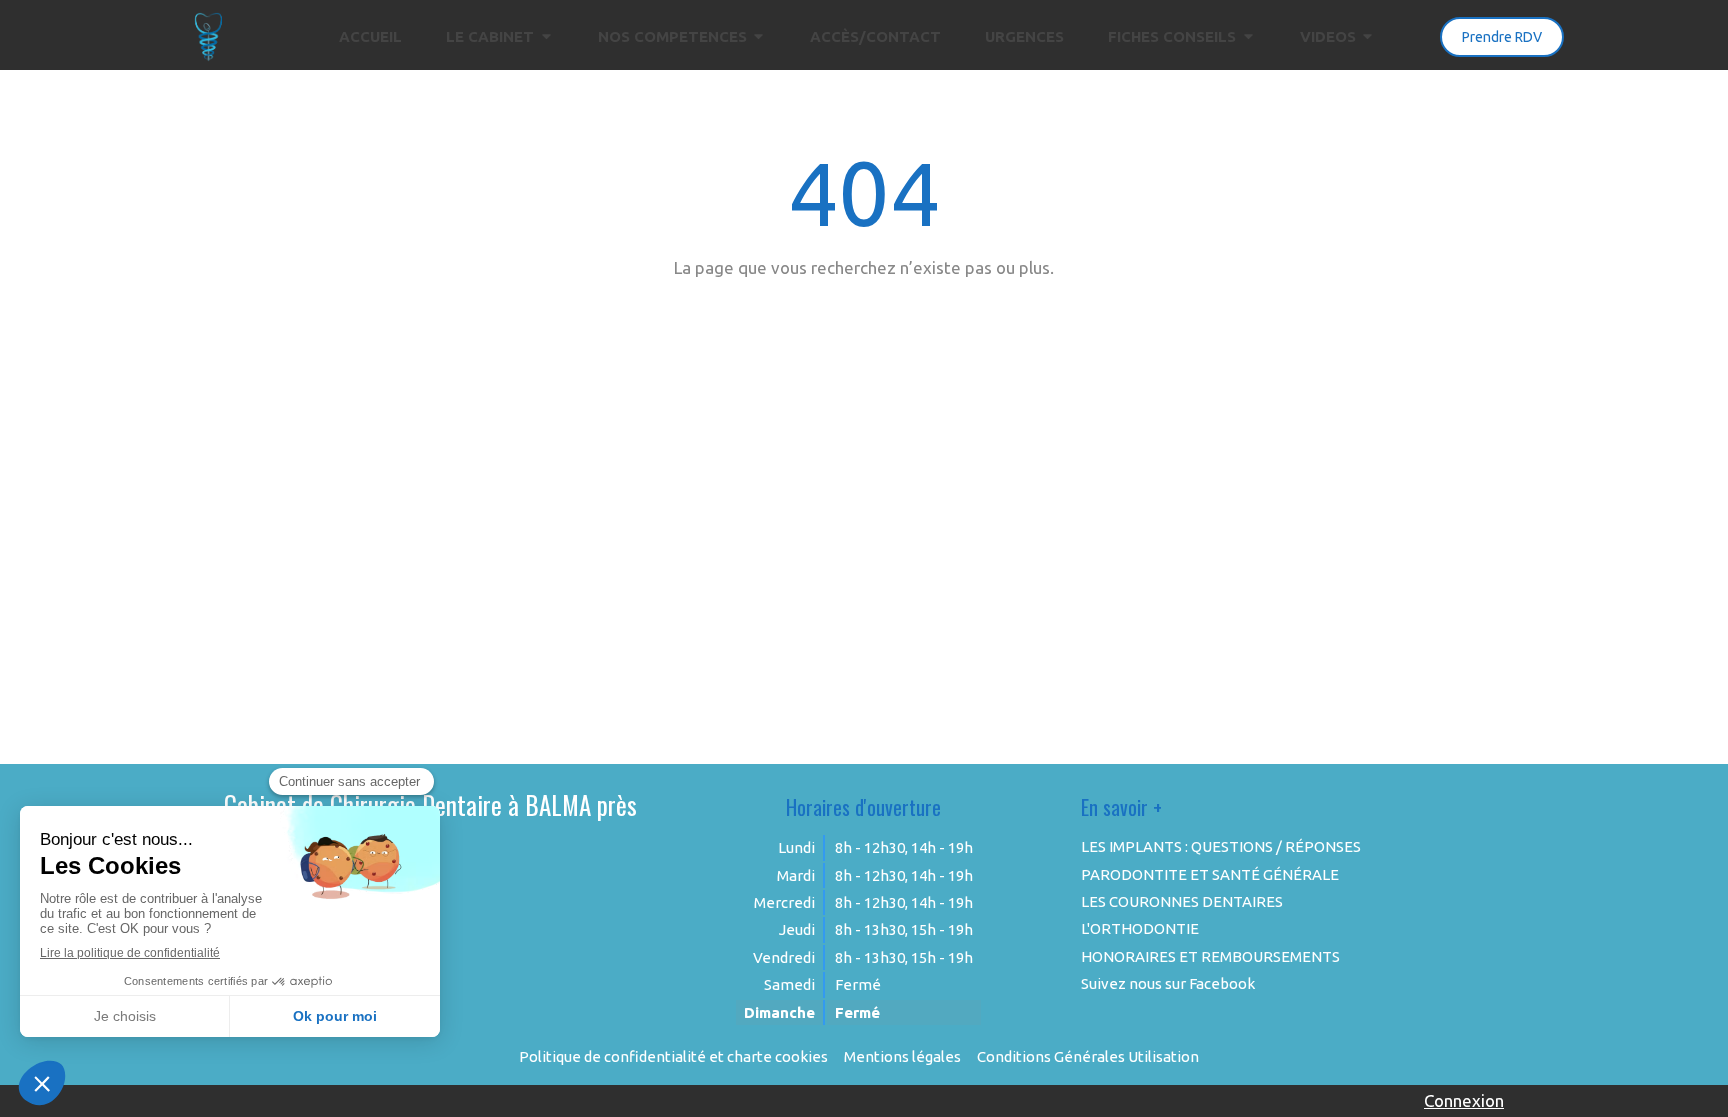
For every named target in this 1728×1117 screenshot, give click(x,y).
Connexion (1464, 1100)
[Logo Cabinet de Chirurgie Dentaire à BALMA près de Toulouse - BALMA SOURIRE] (209, 55)
